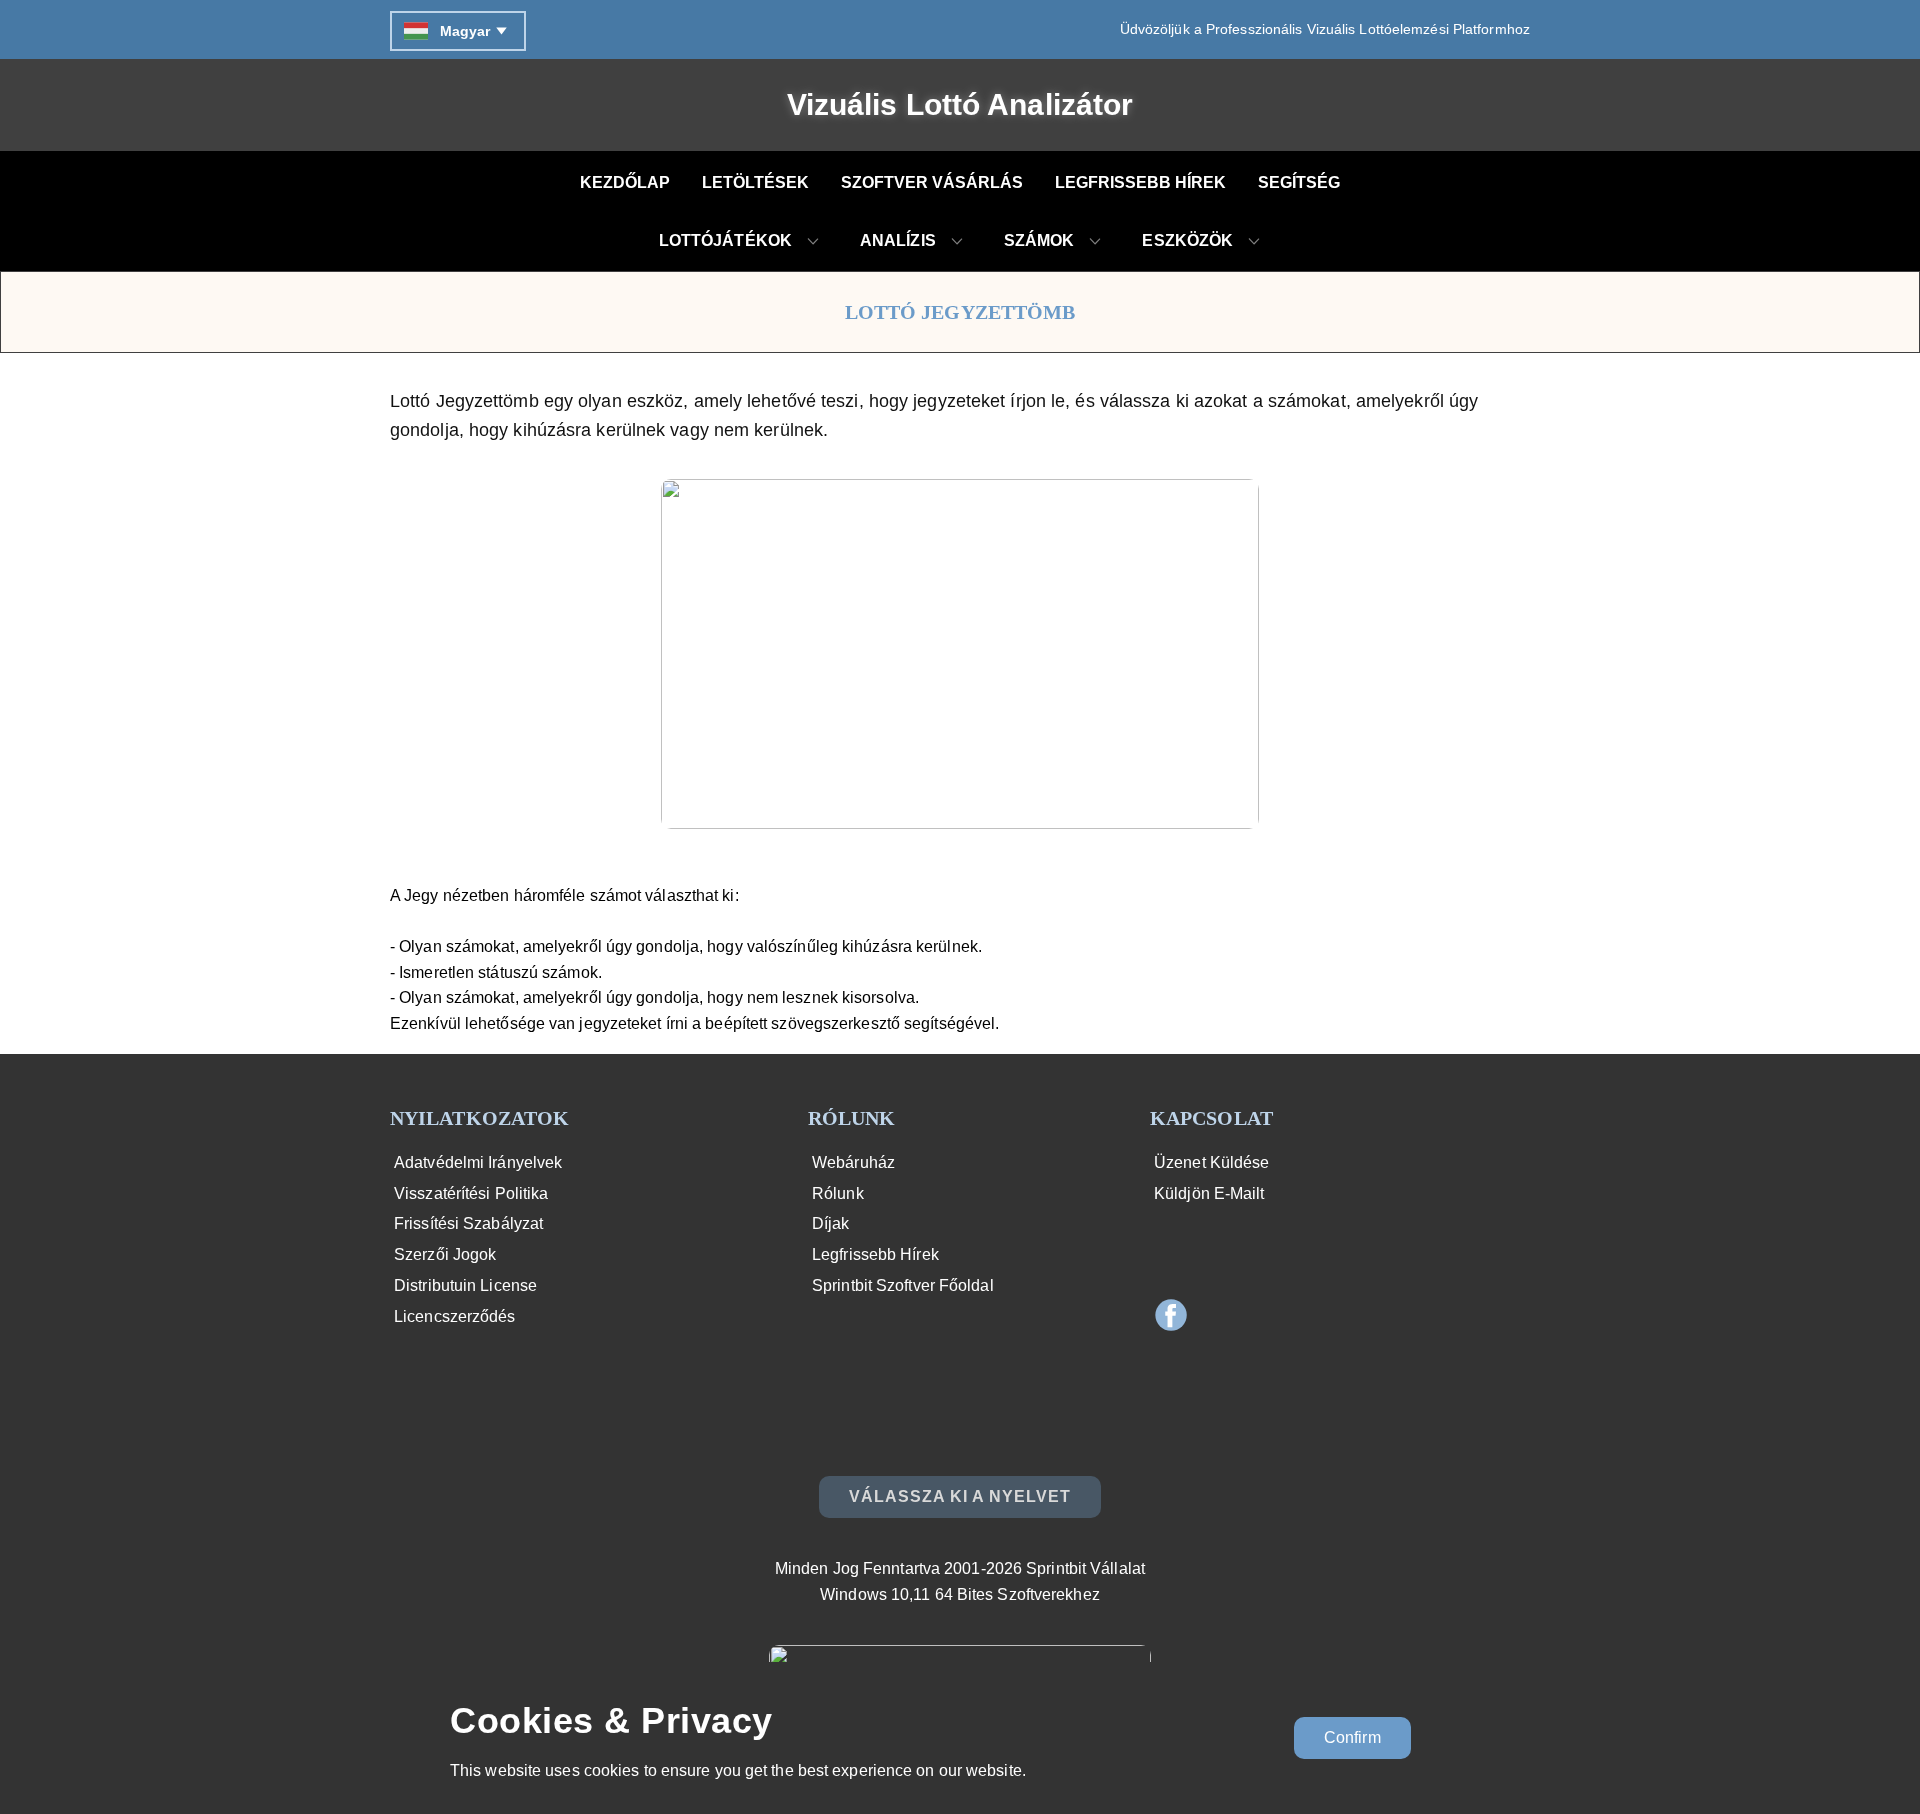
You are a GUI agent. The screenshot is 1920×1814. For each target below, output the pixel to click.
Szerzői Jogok (443, 1254)
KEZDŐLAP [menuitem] (625, 182)
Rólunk (836, 1193)
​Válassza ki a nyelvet (960, 1496)
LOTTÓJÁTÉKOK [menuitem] (725, 240)
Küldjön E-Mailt (1207, 1193)
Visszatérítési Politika (469, 1193)
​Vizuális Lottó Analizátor (960, 104)
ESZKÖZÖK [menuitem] (1187, 240)
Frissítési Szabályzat (466, 1223)
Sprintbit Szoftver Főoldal (901, 1285)
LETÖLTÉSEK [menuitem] (755, 182)
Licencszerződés (453, 1316)
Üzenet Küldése (1210, 1162)
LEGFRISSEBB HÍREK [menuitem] (1140, 182)
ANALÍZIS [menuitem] (898, 240)
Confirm (1352, 1737)
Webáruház (851, 1162)
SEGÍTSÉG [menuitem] (1299, 182)
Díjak (829, 1223)
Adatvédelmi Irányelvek (476, 1162)
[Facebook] (1171, 1315)
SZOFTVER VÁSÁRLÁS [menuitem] (932, 182)
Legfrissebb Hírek (873, 1254)
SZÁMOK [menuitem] (1039, 240)
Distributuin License (463, 1285)
